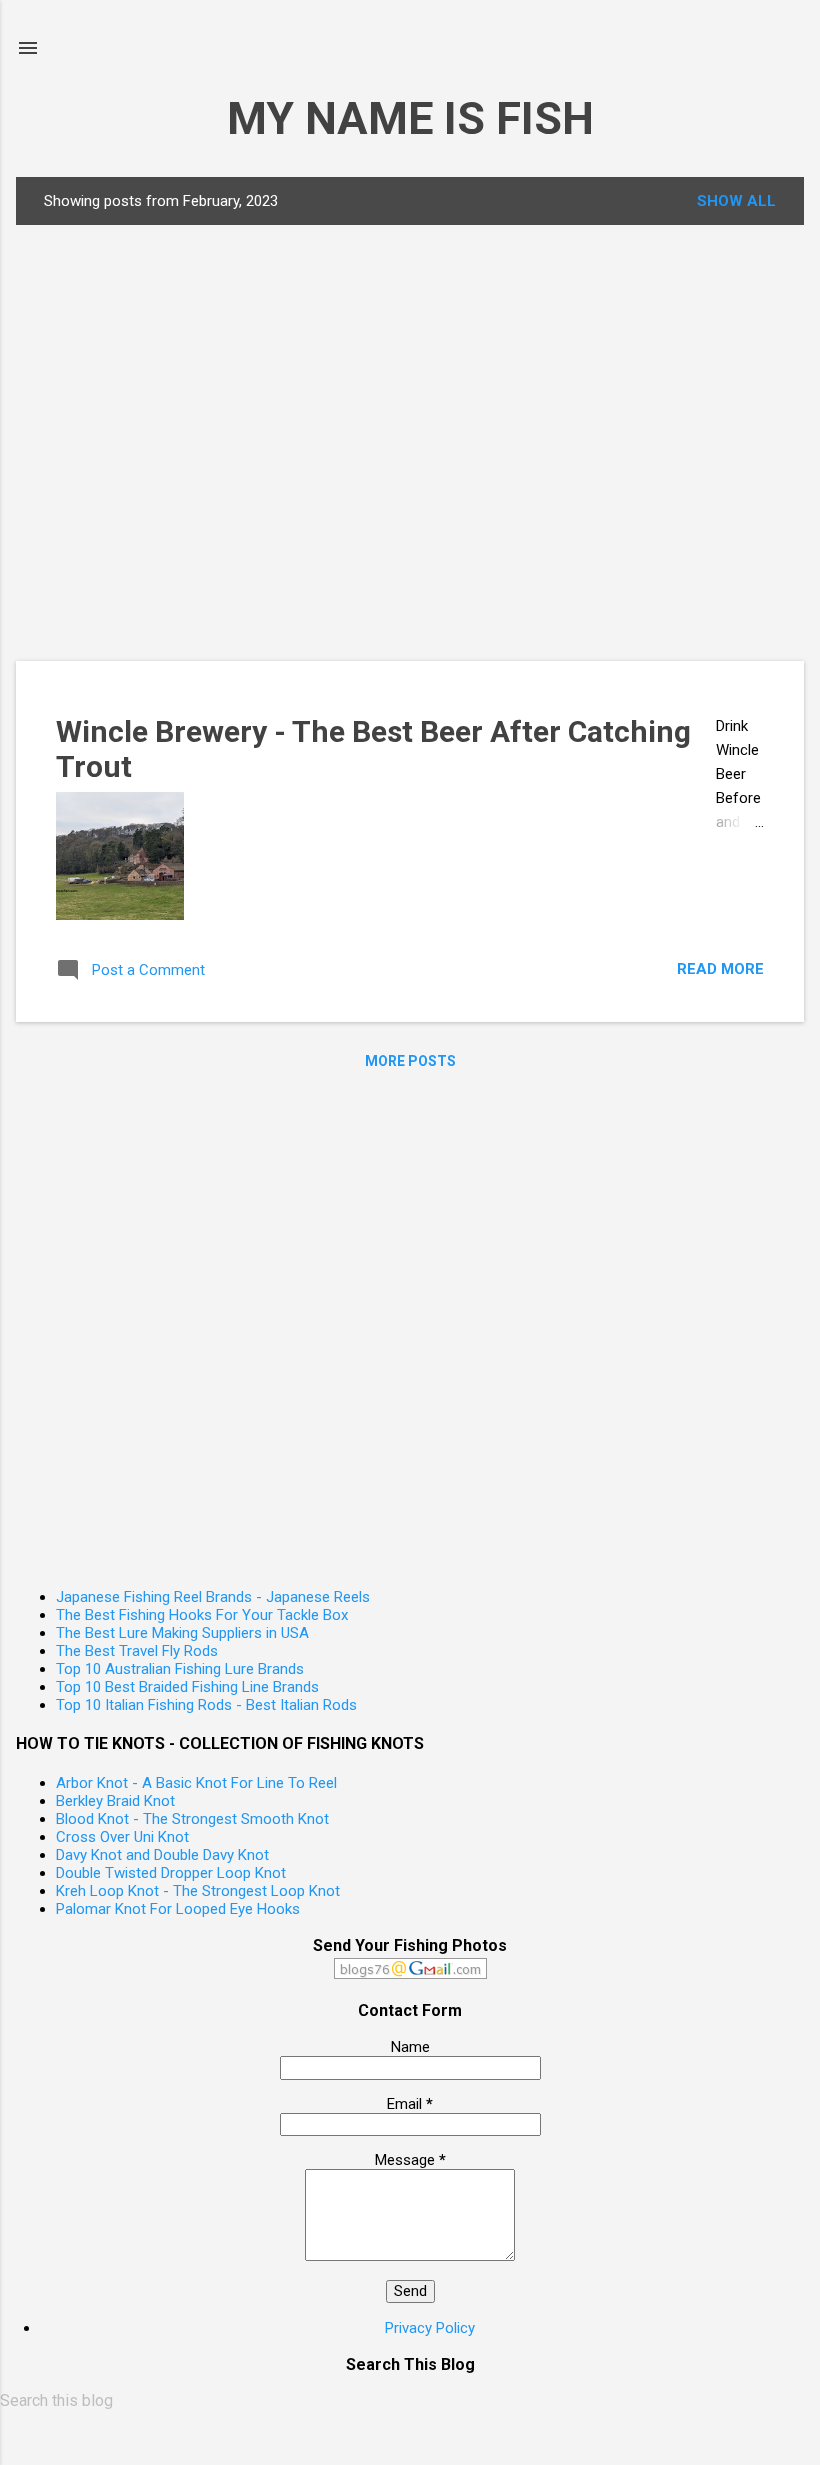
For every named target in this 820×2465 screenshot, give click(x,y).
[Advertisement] (341, 441)
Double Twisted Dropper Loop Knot (171, 1873)
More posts (410, 1061)
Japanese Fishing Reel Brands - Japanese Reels (213, 1597)
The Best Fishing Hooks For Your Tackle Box (202, 1615)
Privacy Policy (430, 2328)
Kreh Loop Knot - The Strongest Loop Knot (198, 1891)
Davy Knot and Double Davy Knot (162, 1855)
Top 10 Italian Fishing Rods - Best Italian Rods (206, 1705)
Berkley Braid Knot (115, 1801)
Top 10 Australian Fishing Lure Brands (180, 1669)
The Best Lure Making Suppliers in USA (182, 1633)
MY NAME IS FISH (410, 118)
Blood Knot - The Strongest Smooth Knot (192, 1819)
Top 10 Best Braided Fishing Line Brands (187, 1687)
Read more (720, 969)
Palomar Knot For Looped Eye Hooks (178, 1909)
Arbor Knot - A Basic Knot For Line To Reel (196, 1783)
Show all (736, 201)
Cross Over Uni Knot (122, 1837)
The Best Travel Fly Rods (137, 1651)
